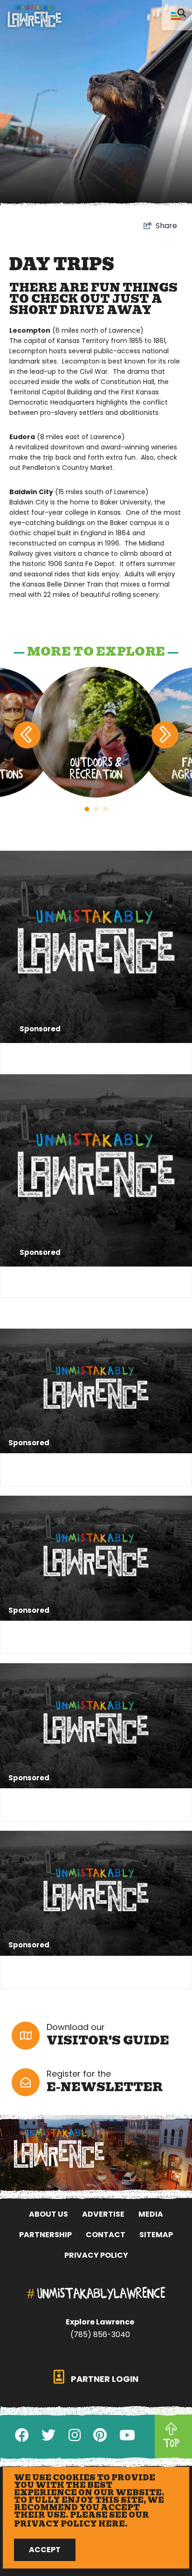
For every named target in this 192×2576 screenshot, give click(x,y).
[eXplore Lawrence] (96, 2148)
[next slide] (165, 735)
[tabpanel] (96, 732)
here (112, 2524)
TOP (171, 2443)
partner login (104, 2379)
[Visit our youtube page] (127, 2435)
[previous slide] (27, 735)
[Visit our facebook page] (22, 2435)
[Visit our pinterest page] (100, 2435)
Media (151, 2214)
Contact (106, 2235)
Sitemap (156, 2235)
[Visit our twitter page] (48, 2435)
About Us (48, 2214)
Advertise (103, 2214)
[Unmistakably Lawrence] (34, 16)
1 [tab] (87, 809)
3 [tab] (105, 809)
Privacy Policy (96, 2255)
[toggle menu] (177, 15)
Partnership (45, 2235)
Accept (45, 2550)
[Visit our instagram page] (75, 2435)
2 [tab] (96, 809)
